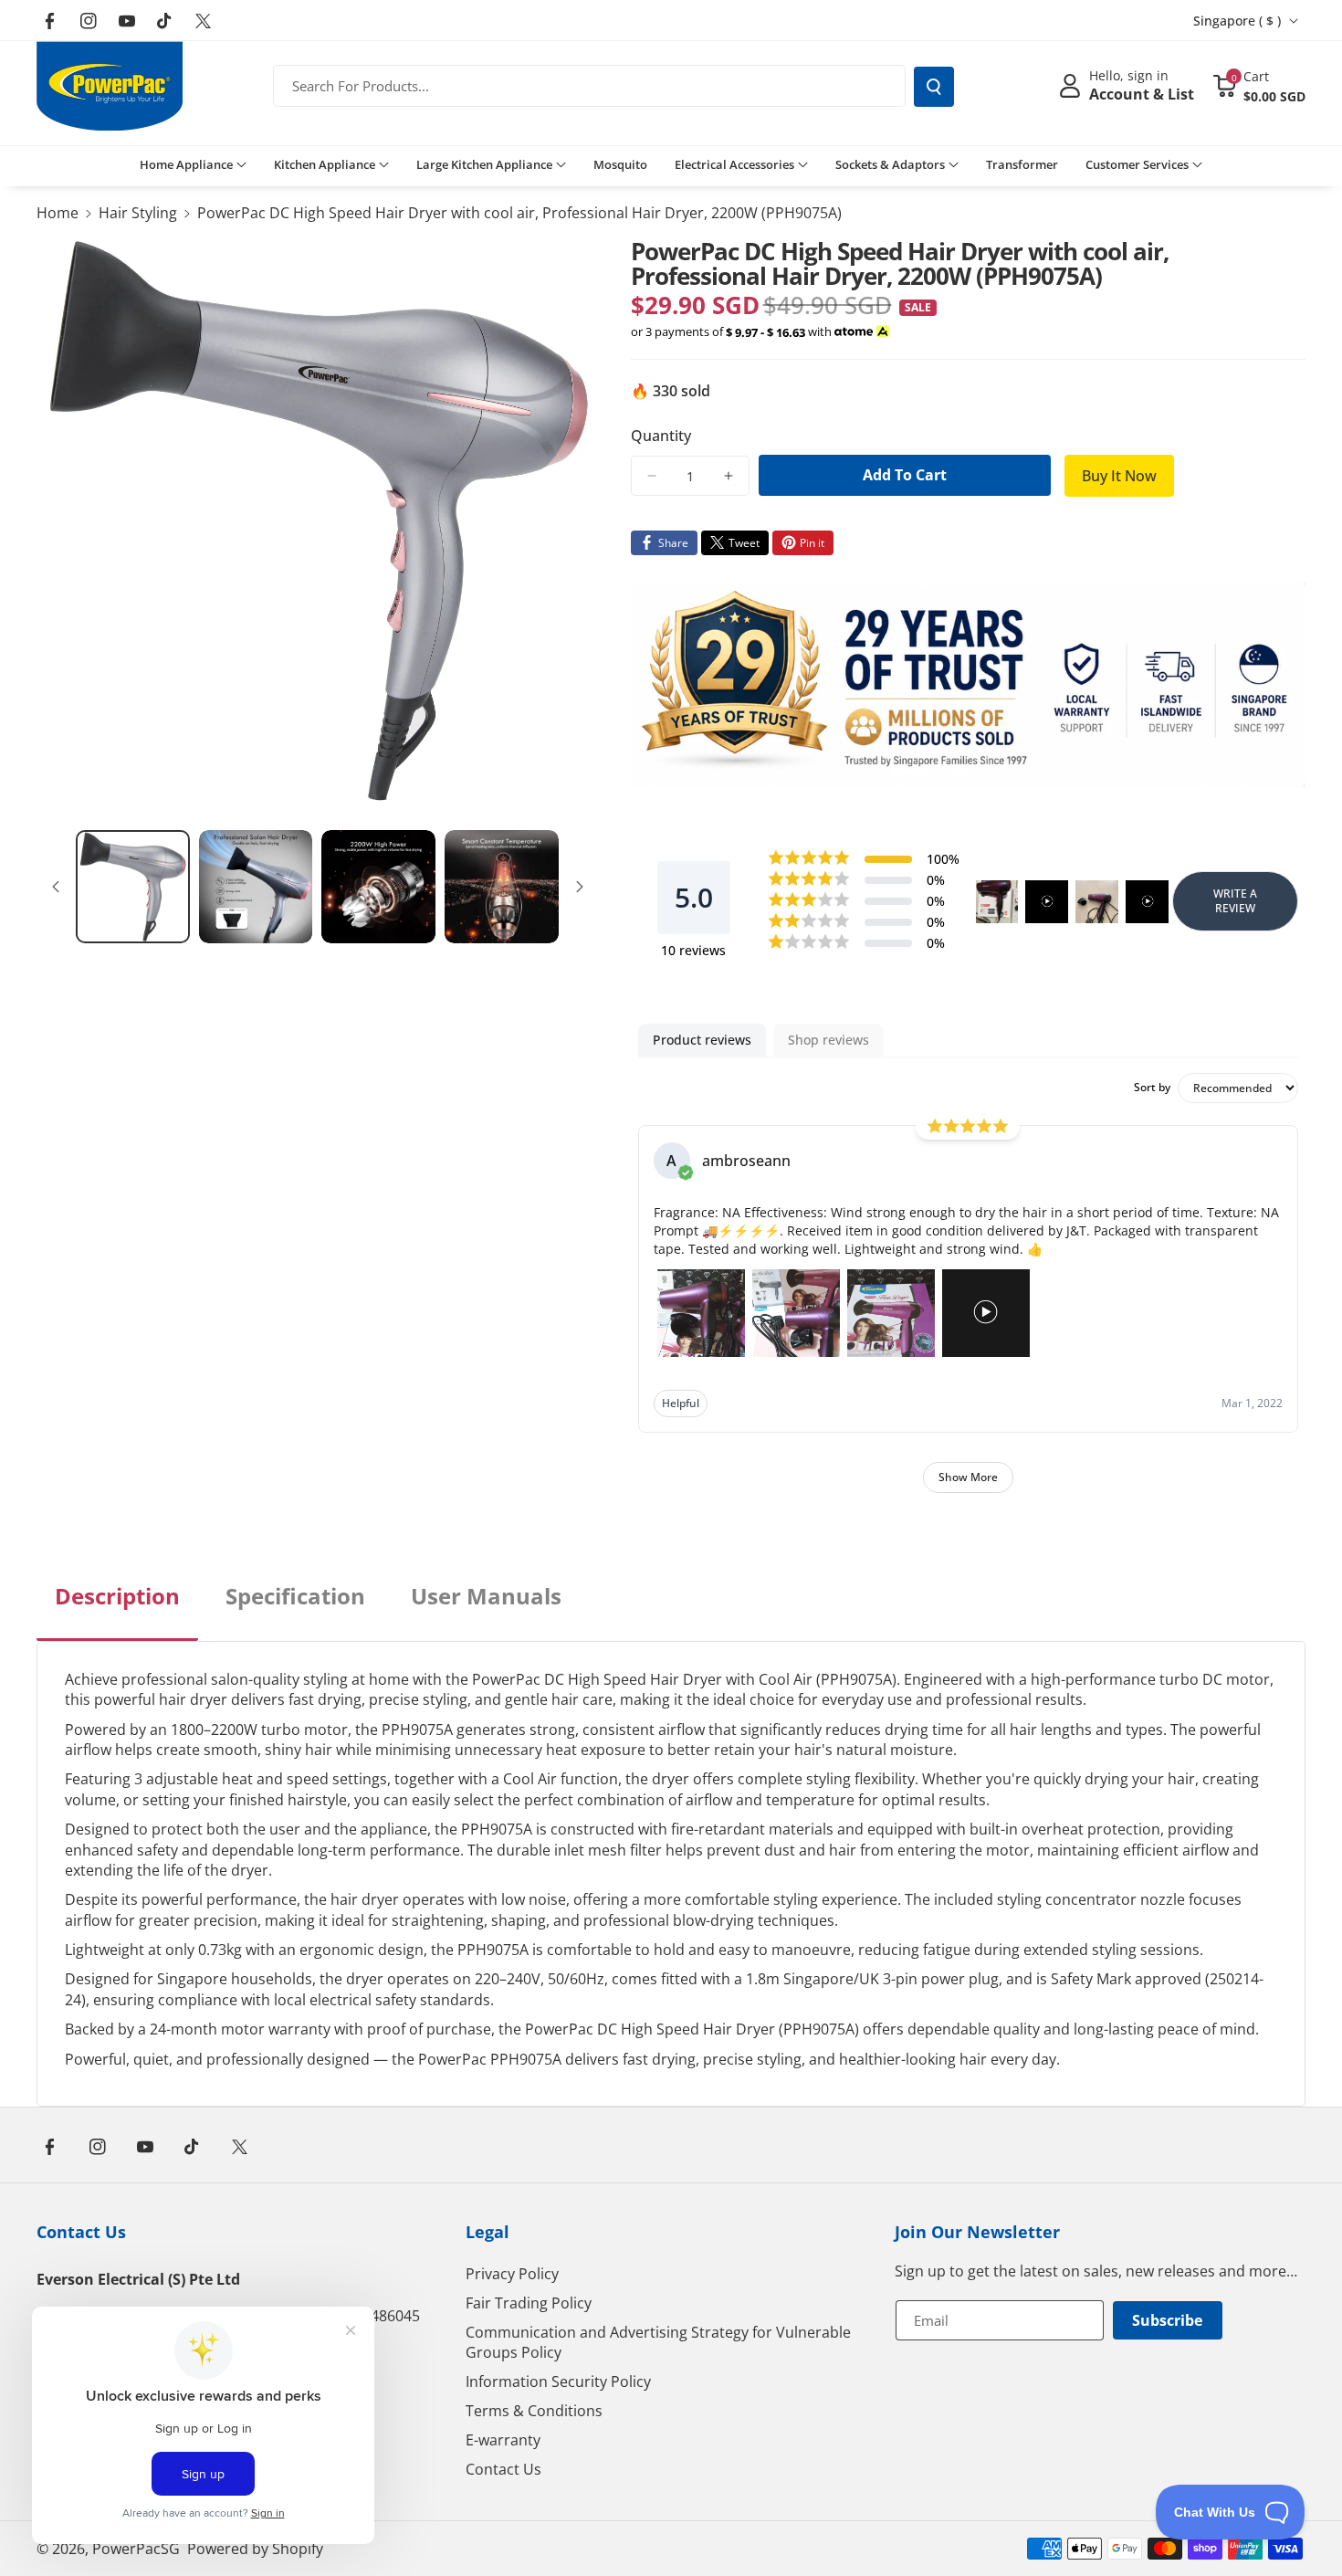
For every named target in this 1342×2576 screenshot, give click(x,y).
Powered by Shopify (255, 2549)
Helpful (681, 1403)
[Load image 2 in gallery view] (256, 887)
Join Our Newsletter (977, 2232)
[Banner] (969, 685)
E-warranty (503, 2440)
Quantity (661, 436)
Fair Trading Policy (529, 2303)
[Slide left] (56, 887)
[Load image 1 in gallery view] (133, 887)
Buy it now (1119, 476)
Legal (488, 2232)
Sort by (1152, 1088)
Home (58, 213)
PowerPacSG (136, 2549)
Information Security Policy (558, 2381)
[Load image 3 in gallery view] (378, 887)
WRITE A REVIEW (1235, 901)
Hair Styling (138, 213)
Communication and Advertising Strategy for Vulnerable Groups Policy (658, 2342)
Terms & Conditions (534, 2411)
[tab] (117, 1611)
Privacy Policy (512, 2274)
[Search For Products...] (934, 87)
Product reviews (702, 1040)
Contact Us (81, 2232)
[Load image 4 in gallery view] (502, 887)
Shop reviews (828, 1040)
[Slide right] (580, 887)
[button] (1259, 86)
